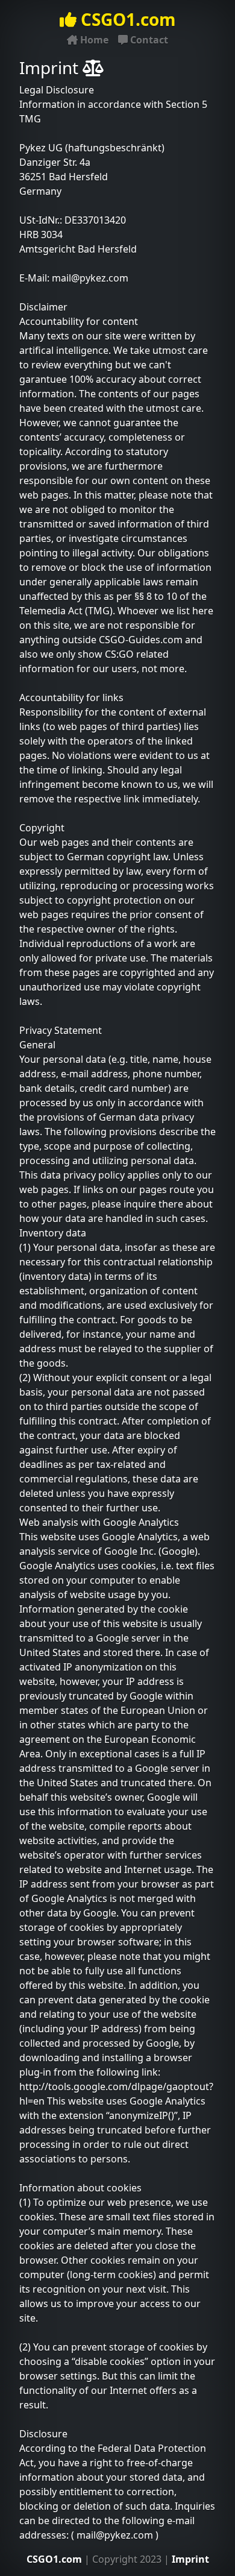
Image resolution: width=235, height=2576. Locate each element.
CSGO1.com (126, 19)
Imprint (190, 2559)
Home (93, 40)
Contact (148, 40)
